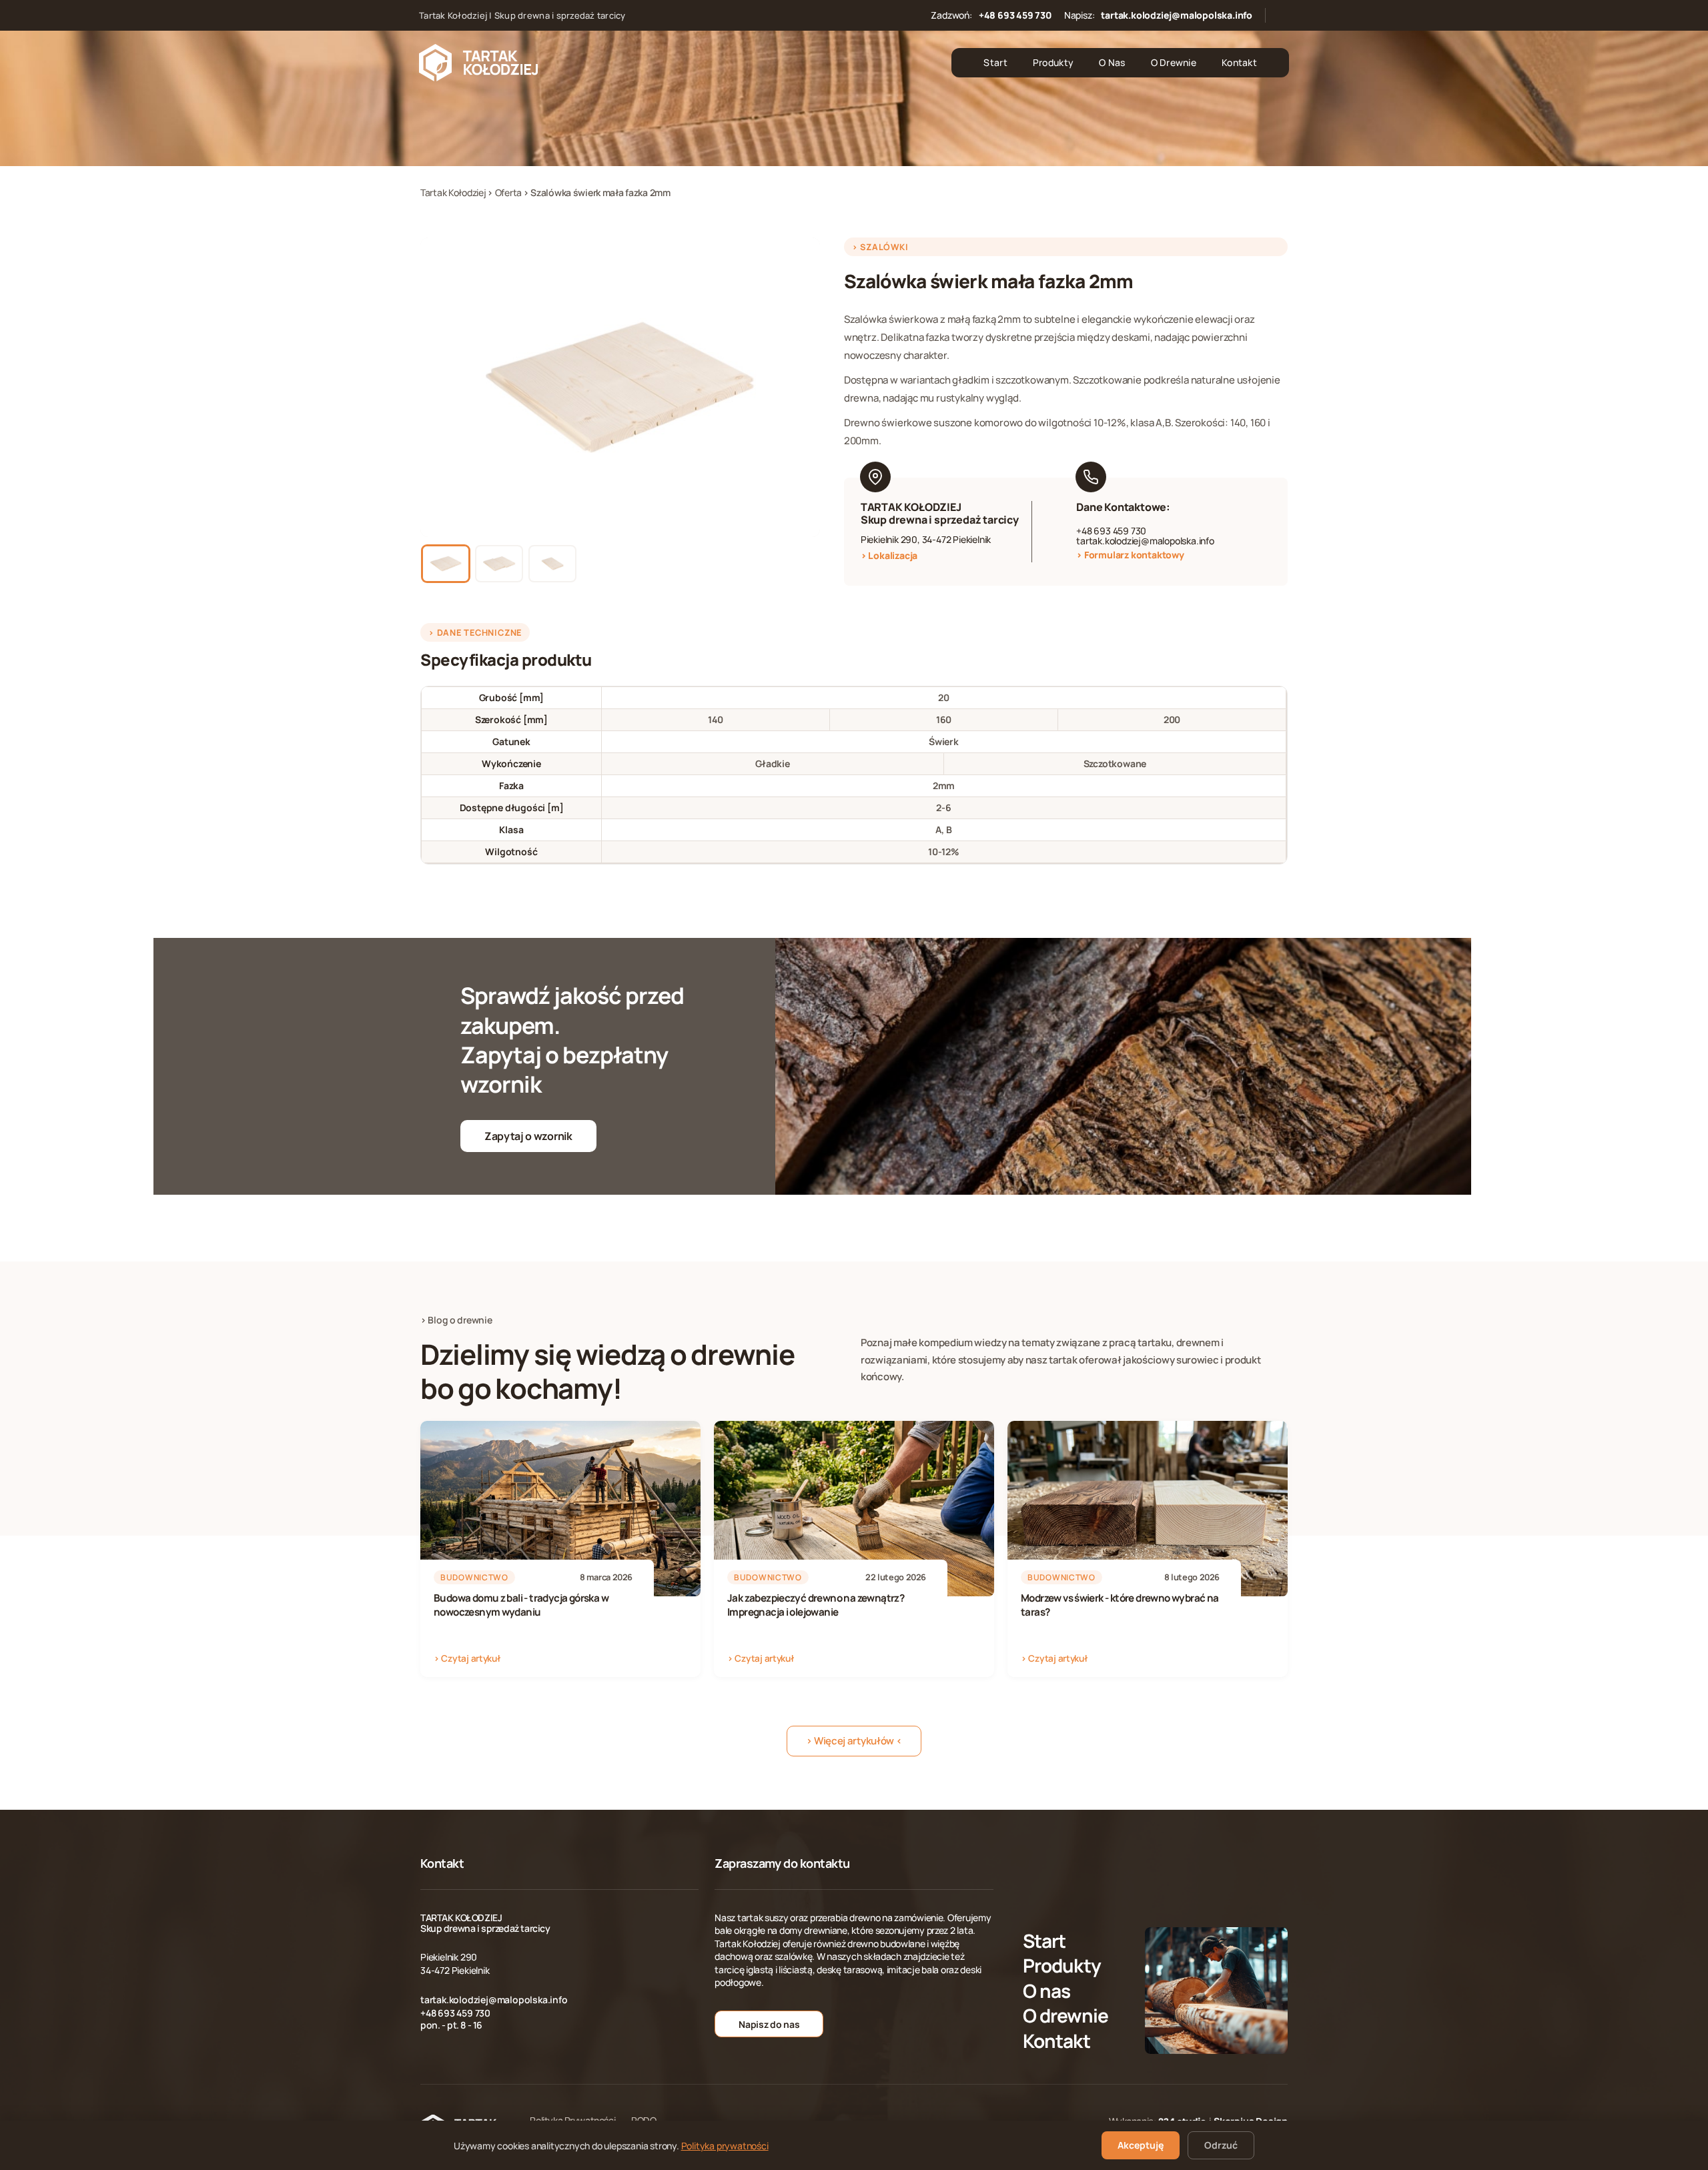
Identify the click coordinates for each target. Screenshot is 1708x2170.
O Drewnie (1174, 62)
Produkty (1053, 62)
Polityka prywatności (725, 2146)
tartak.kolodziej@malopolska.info (1177, 15)
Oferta (509, 192)
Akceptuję (1141, 2145)
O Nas (1112, 62)
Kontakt (1239, 62)
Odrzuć (1221, 2145)
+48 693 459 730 (1015, 15)
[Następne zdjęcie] (801, 388)
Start (995, 62)
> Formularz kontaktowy (1130, 555)
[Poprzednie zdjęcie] (439, 388)
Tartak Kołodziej (454, 192)
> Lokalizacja (889, 555)
